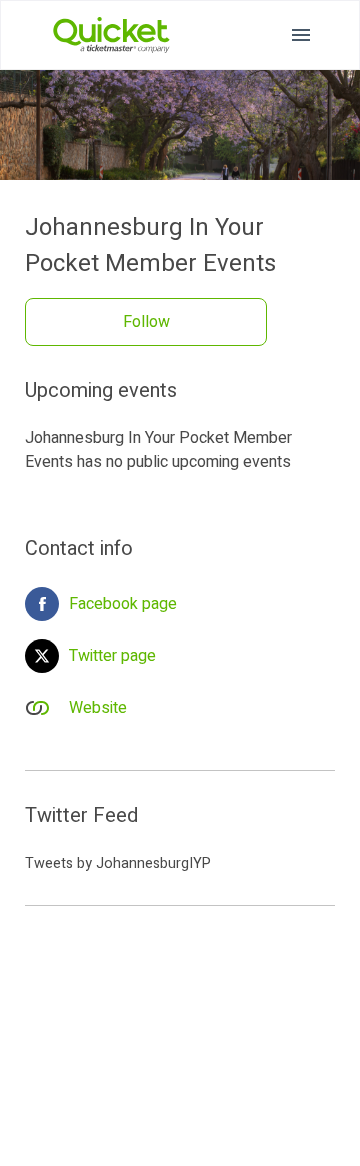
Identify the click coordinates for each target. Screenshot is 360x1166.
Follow (146, 322)
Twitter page (112, 656)
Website (98, 708)
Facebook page (123, 604)
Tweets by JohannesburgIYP (118, 863)
